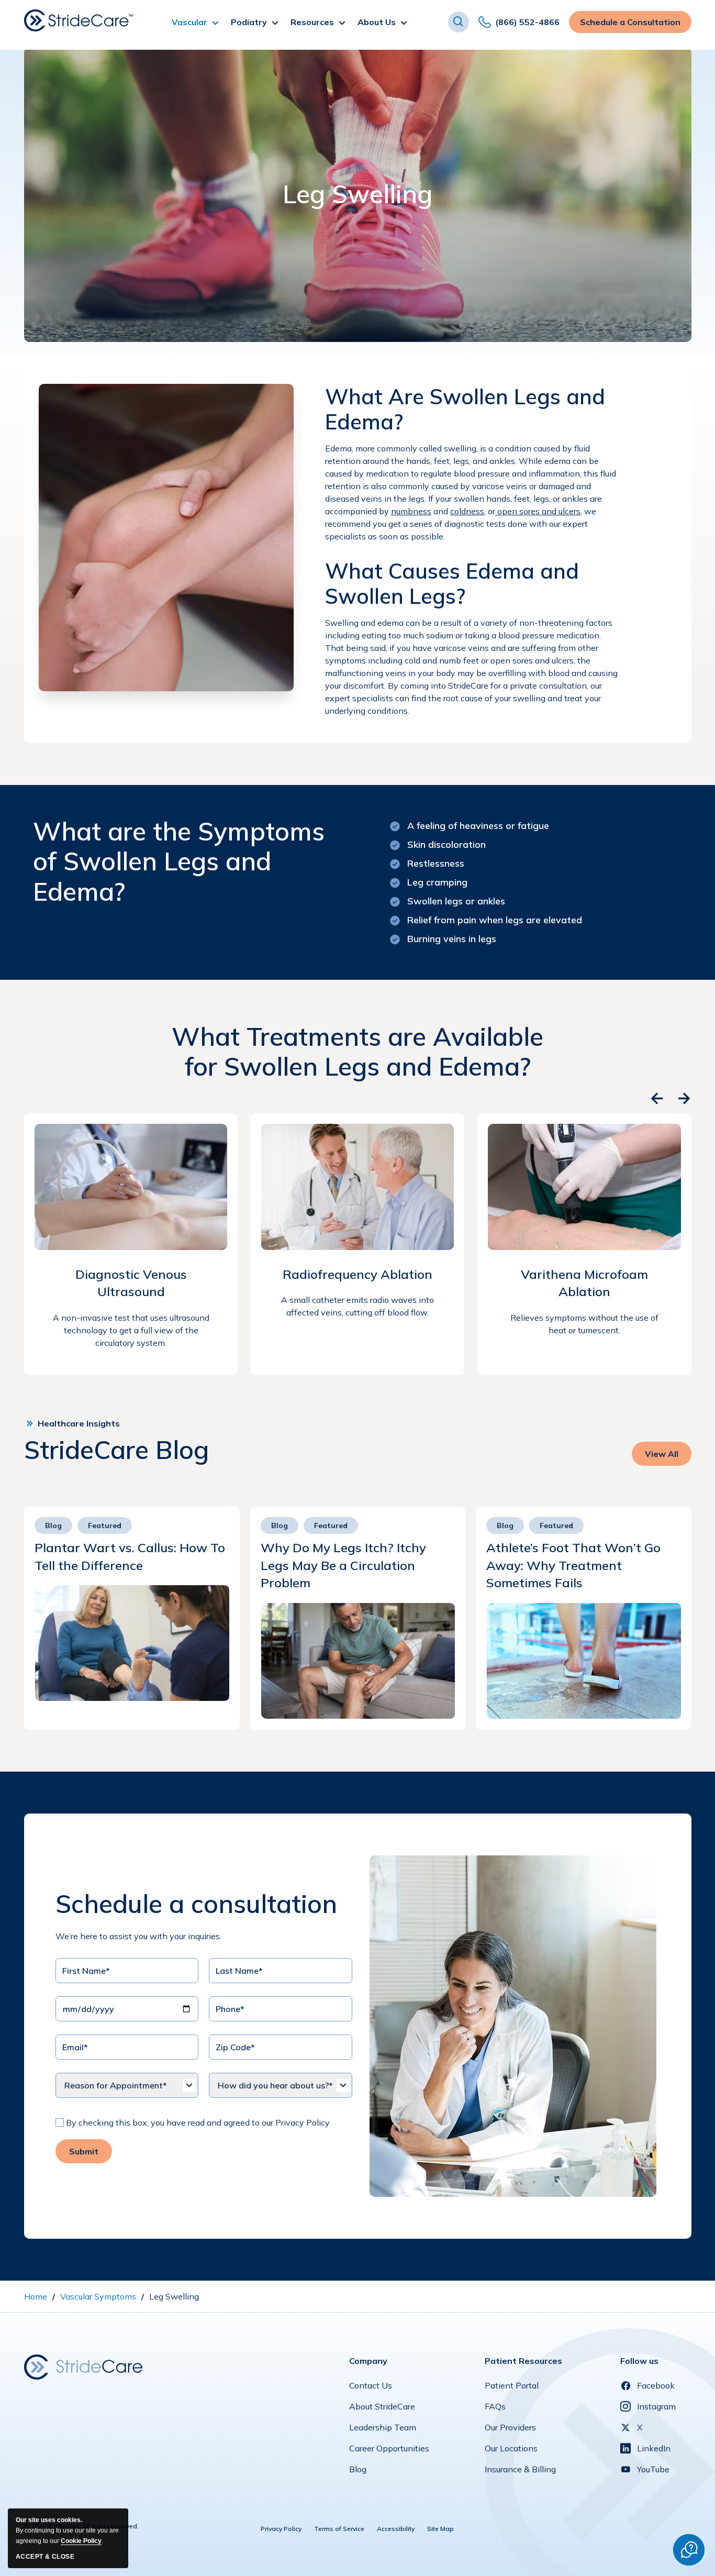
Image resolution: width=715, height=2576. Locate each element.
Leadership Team (383, 2430)
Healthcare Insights (79, 1423)
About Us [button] (377, 22)
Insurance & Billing (520, 2472)
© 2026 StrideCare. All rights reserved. (81, 2526)
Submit (84, 2151)
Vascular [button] (189, 22)
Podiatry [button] (249, 22)
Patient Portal (512, 2388)
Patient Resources (523, 2361)
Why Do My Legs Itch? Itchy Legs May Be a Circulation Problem (343, 1565)
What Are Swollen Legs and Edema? (465, 409)
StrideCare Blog (116, 1450)
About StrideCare (382, 2409)
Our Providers (510, 2430)
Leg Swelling (357, 194)
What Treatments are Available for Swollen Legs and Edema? (357, 1052)
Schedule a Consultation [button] (630, 25)
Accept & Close (45, 2557)
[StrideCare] (79, 20)
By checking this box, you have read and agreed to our (170, 2122)
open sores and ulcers (538, 511)
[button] (459, 22)
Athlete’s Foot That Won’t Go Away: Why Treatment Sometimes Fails (573, 1565)
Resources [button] (312, 22)
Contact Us (371, 2388)
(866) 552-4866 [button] (527, 25)
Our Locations (511, 2451)
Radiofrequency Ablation (357, 1274)
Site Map (440, 2529)
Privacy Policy (303, 2122)
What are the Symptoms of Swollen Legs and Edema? (179, 862)
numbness (411, 511)
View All (664, 1457)
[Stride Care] (83, 2366)
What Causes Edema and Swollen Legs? (452, 583)
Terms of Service (339, 2529)
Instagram (656, 2406)
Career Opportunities (389, 2451)
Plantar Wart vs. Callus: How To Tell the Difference (130, 1556)
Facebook (656, 2385)
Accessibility (396, 2529)
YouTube (653, 2469)
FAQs (495, 2409)
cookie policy (81, 2541)
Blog (358, 2472)
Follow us (639, 2361)
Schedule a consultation (196, 1904)
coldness (467, 511)
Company (368, 2361)
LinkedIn (654, 2448)
